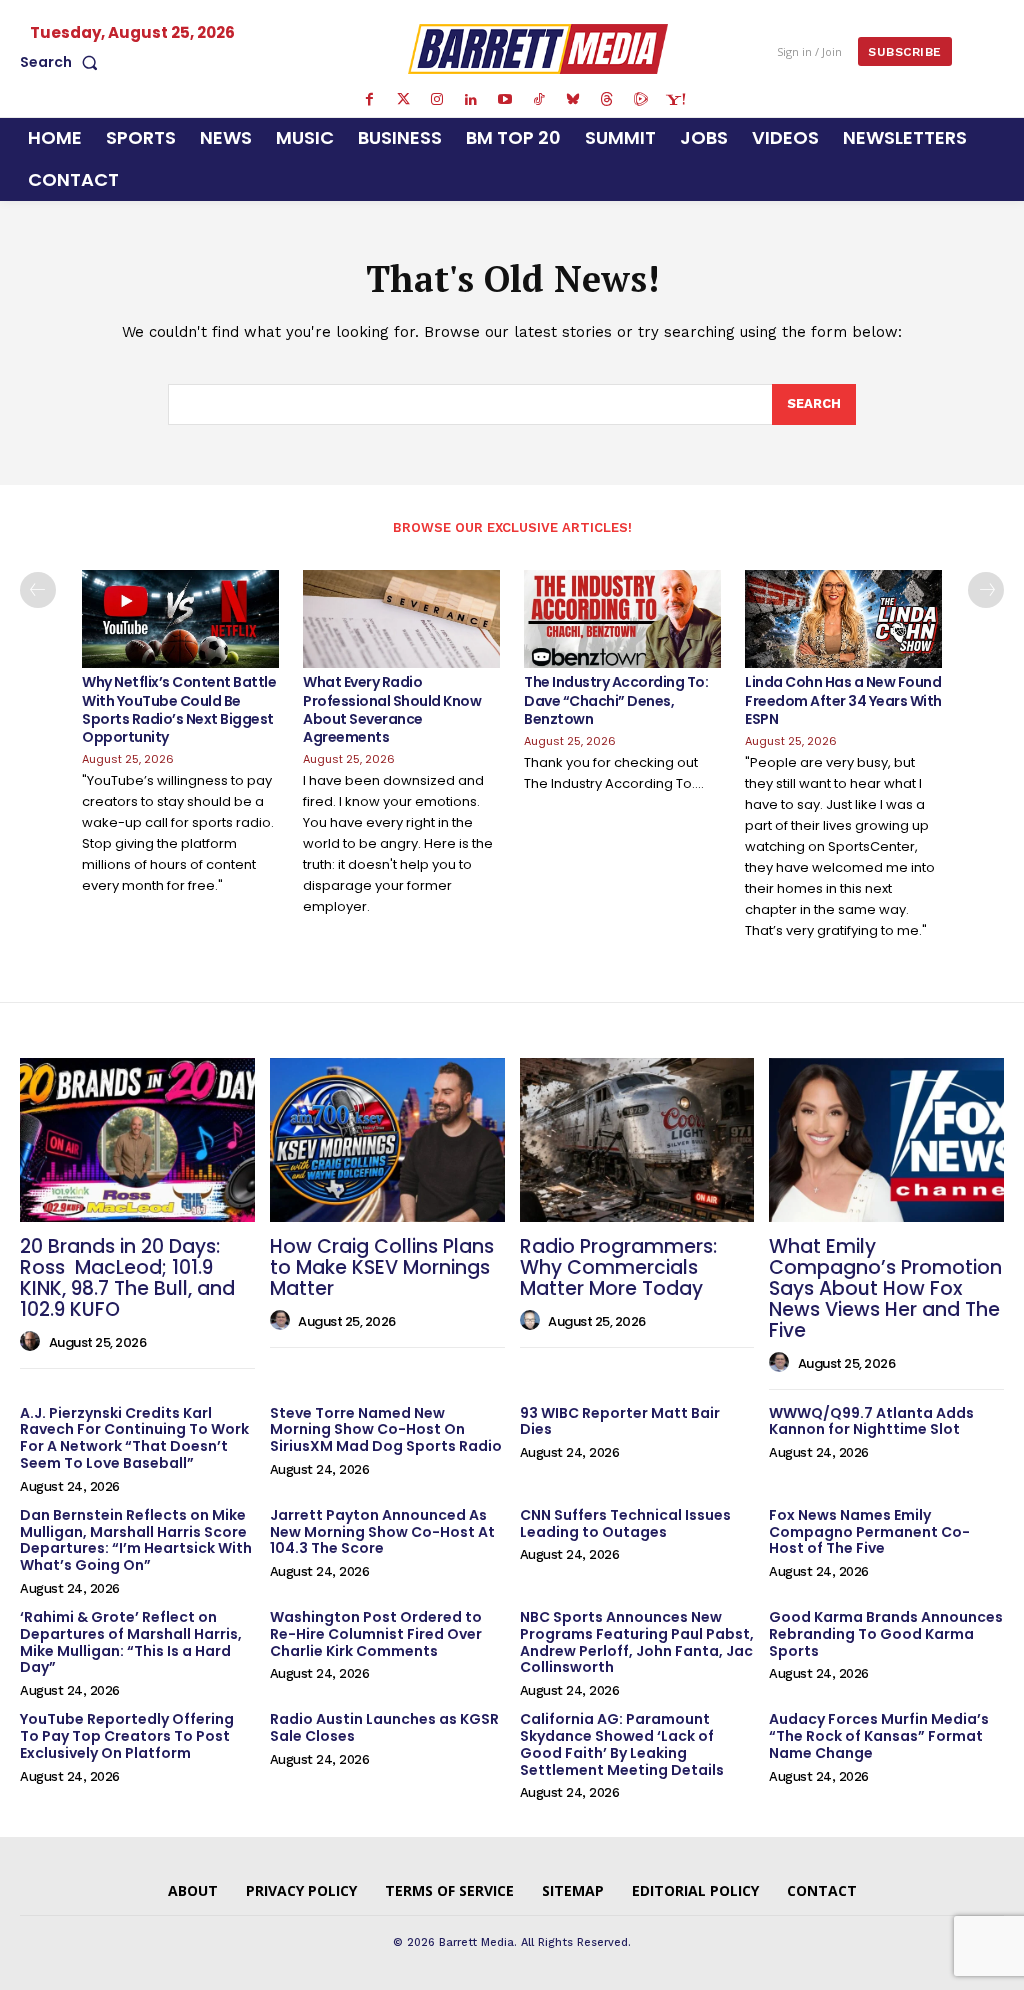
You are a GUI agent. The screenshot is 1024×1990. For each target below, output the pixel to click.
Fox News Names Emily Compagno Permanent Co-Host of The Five (869, 1532)
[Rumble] (641, 100)
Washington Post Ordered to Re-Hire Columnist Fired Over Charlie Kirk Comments (376, 1634)
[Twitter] (403, 100)
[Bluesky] (573, 100)
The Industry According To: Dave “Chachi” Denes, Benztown (616, 700)
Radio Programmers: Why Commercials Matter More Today (618, 1267)
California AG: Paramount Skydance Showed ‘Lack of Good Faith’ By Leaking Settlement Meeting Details (622, 1744)
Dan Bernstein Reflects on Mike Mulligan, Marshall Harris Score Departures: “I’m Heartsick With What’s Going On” (136, 1540)
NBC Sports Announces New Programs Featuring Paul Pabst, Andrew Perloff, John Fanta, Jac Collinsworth (637, 1642)
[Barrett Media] (538, 48)
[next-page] (986, 590)
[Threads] (607, 100)
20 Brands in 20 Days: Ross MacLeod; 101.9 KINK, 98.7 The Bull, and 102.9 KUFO (127, 1278)
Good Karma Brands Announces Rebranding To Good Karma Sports (886, 1634)
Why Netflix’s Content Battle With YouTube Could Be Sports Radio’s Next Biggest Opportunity (179, 709)
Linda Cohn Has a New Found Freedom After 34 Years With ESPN (843, 700)
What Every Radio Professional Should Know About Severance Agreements (392, 709)
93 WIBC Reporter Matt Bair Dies (620, 1421)
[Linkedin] (471, 100)
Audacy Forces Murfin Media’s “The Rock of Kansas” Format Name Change (879, 1736)
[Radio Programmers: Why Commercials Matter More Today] (637, 1140)
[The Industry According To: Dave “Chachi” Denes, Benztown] (622, 619)
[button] (63, 62)
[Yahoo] (675, 100)
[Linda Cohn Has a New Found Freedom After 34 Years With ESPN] (843, 619)
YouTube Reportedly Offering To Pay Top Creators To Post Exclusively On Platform (127, 1736)
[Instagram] (437, 100)
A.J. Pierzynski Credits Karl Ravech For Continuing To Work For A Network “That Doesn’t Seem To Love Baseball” (134, 1438)
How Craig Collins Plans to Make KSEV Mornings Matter (382, 1267)
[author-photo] (33, 1342)
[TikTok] (539, 100)
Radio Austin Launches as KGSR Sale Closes (384, 1727)
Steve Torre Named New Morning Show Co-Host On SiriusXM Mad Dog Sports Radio (386, 1430)
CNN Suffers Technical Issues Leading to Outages (625, 1523)
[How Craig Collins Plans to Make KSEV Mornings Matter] (387, 1140)
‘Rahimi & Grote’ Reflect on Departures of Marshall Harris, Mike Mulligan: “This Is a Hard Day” (131, 1642)
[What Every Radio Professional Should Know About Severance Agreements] (401, 619)
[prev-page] (38, 590)
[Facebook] (369, 100)
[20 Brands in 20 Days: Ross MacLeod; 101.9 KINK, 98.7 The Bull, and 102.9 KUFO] (137, 1140)
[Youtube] (505, 100)
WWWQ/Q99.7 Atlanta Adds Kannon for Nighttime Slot (871, 1421)
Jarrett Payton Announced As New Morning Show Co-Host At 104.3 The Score (382, 1532)
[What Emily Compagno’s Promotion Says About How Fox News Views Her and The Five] (886, 1140)
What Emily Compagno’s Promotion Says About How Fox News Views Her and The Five (885, 1288)
